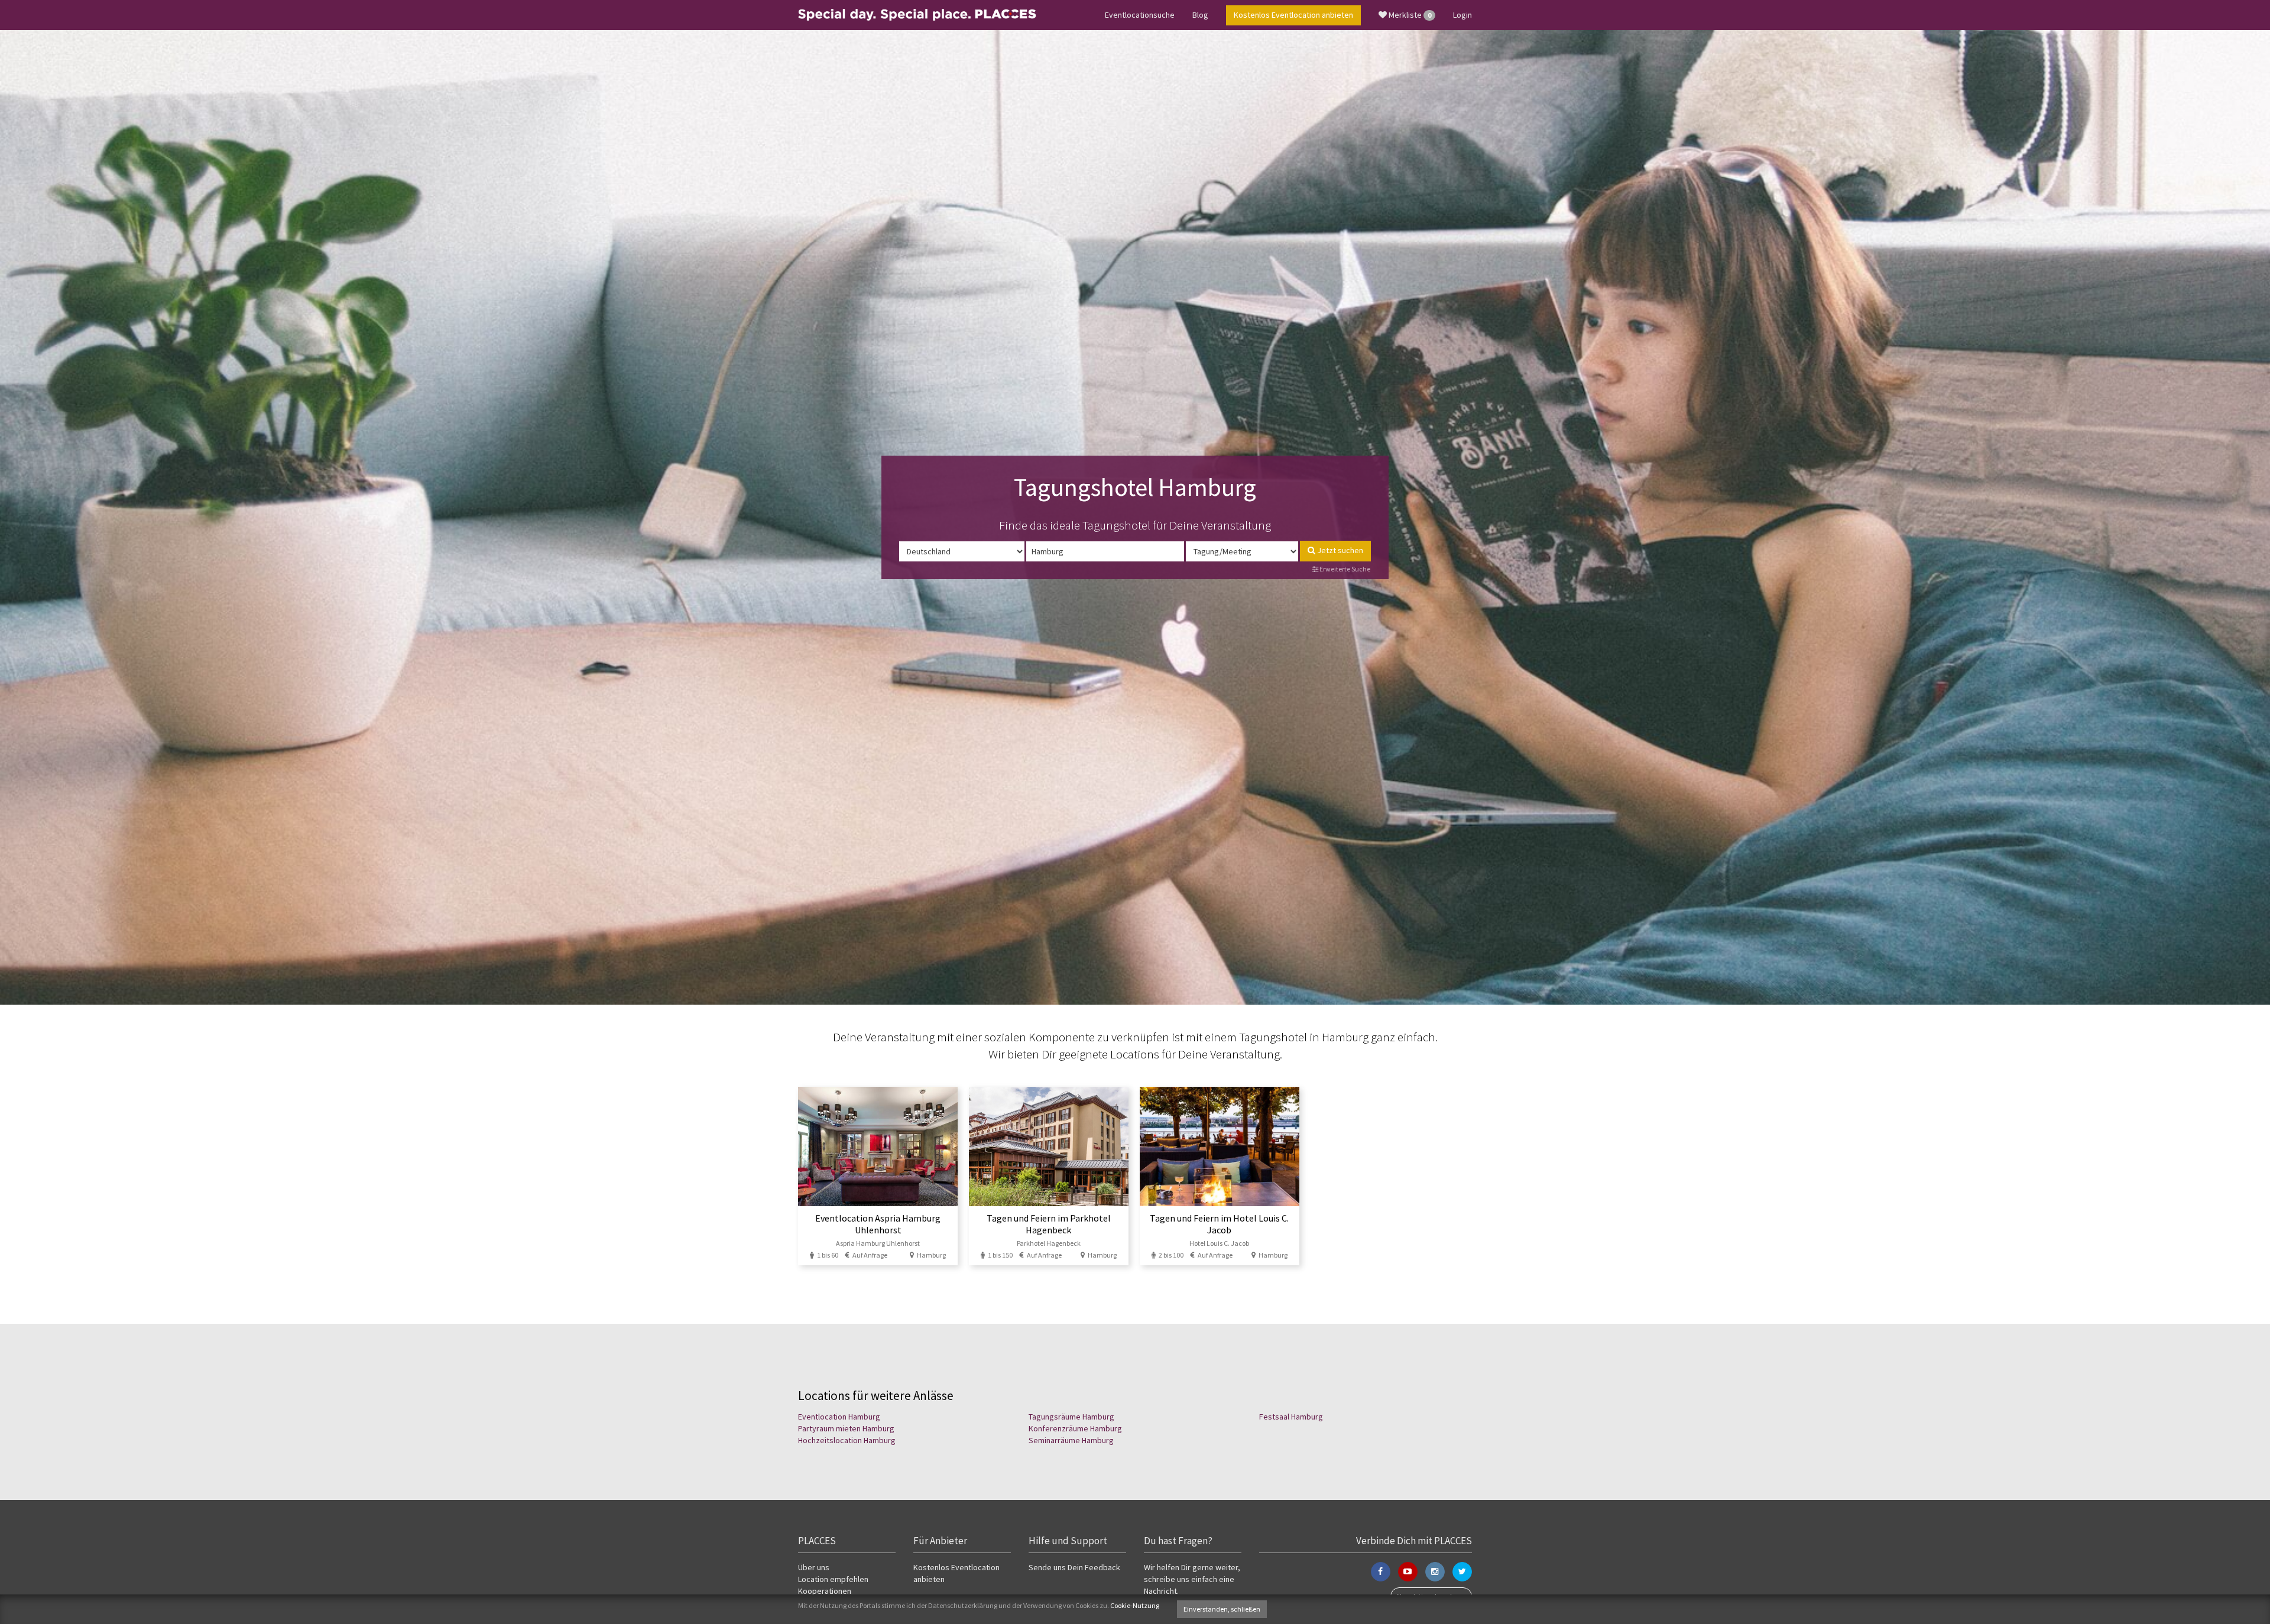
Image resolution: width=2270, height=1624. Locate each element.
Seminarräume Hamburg (1071, 1440)
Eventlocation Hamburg (839, 1417)
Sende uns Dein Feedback (1074, 1567)
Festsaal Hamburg (1291, 1417)
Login (1462, 15)
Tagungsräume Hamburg (1071, 1417)
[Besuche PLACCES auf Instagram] (1435, 1572)
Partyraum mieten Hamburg (846, 1428)
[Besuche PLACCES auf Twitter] (1462, 1572)
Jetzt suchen (1339, 550)
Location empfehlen (833, 1579)
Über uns (814, 1567)
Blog (1200, 15)
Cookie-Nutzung (1135, 1605)
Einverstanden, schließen (1222, 1609)
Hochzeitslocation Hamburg (847, 1440)
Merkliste (1409, 15)
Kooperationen (825, 1591)
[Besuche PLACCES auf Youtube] (1408, 1572)
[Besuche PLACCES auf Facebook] (1381, 1572)
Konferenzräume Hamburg (1075, 1428)
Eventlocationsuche (1140, 15)
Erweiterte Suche (1344, 569)
